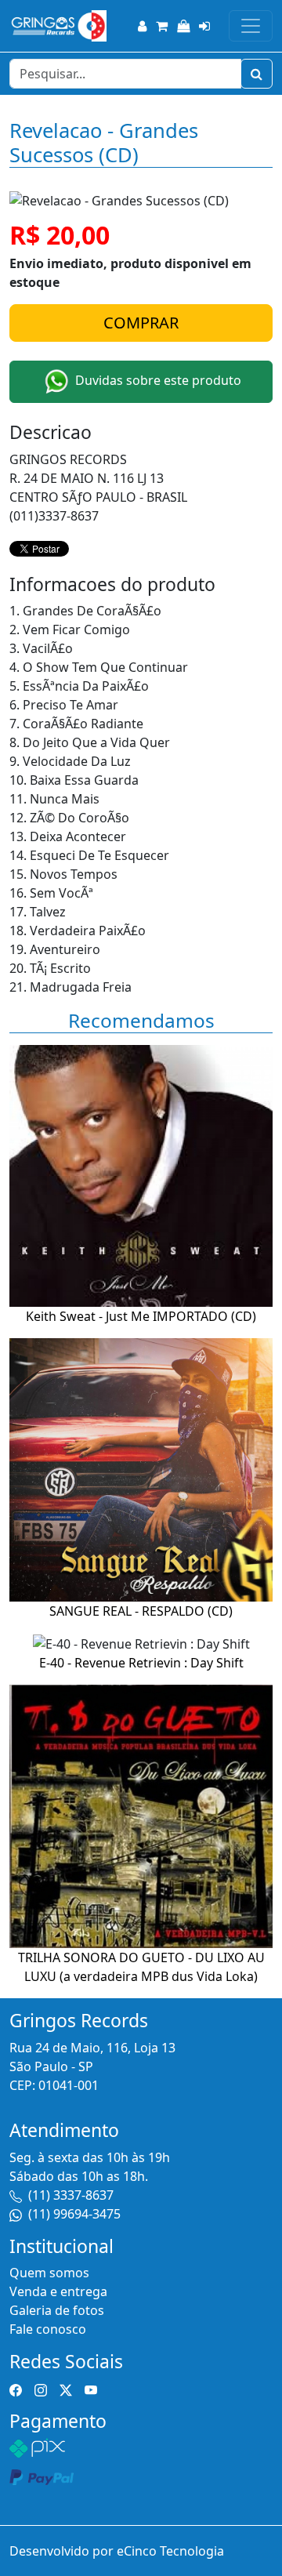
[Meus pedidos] (183, 26)
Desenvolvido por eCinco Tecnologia (117, 2551)
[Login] (204, 26)
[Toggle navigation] (251, 26)
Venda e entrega (58, 2291)
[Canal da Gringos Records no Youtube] (91, 2389)
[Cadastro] (142, 26)
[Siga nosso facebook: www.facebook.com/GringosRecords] (16, 2389)
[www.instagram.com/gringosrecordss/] (41, 2389)
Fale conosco (48, 2329)
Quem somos (49, 2273)
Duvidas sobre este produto (157, 381)
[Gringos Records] (58, 26)
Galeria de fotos (57, 2310)
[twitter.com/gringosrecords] (66, 2389)
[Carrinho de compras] (162, 26)
